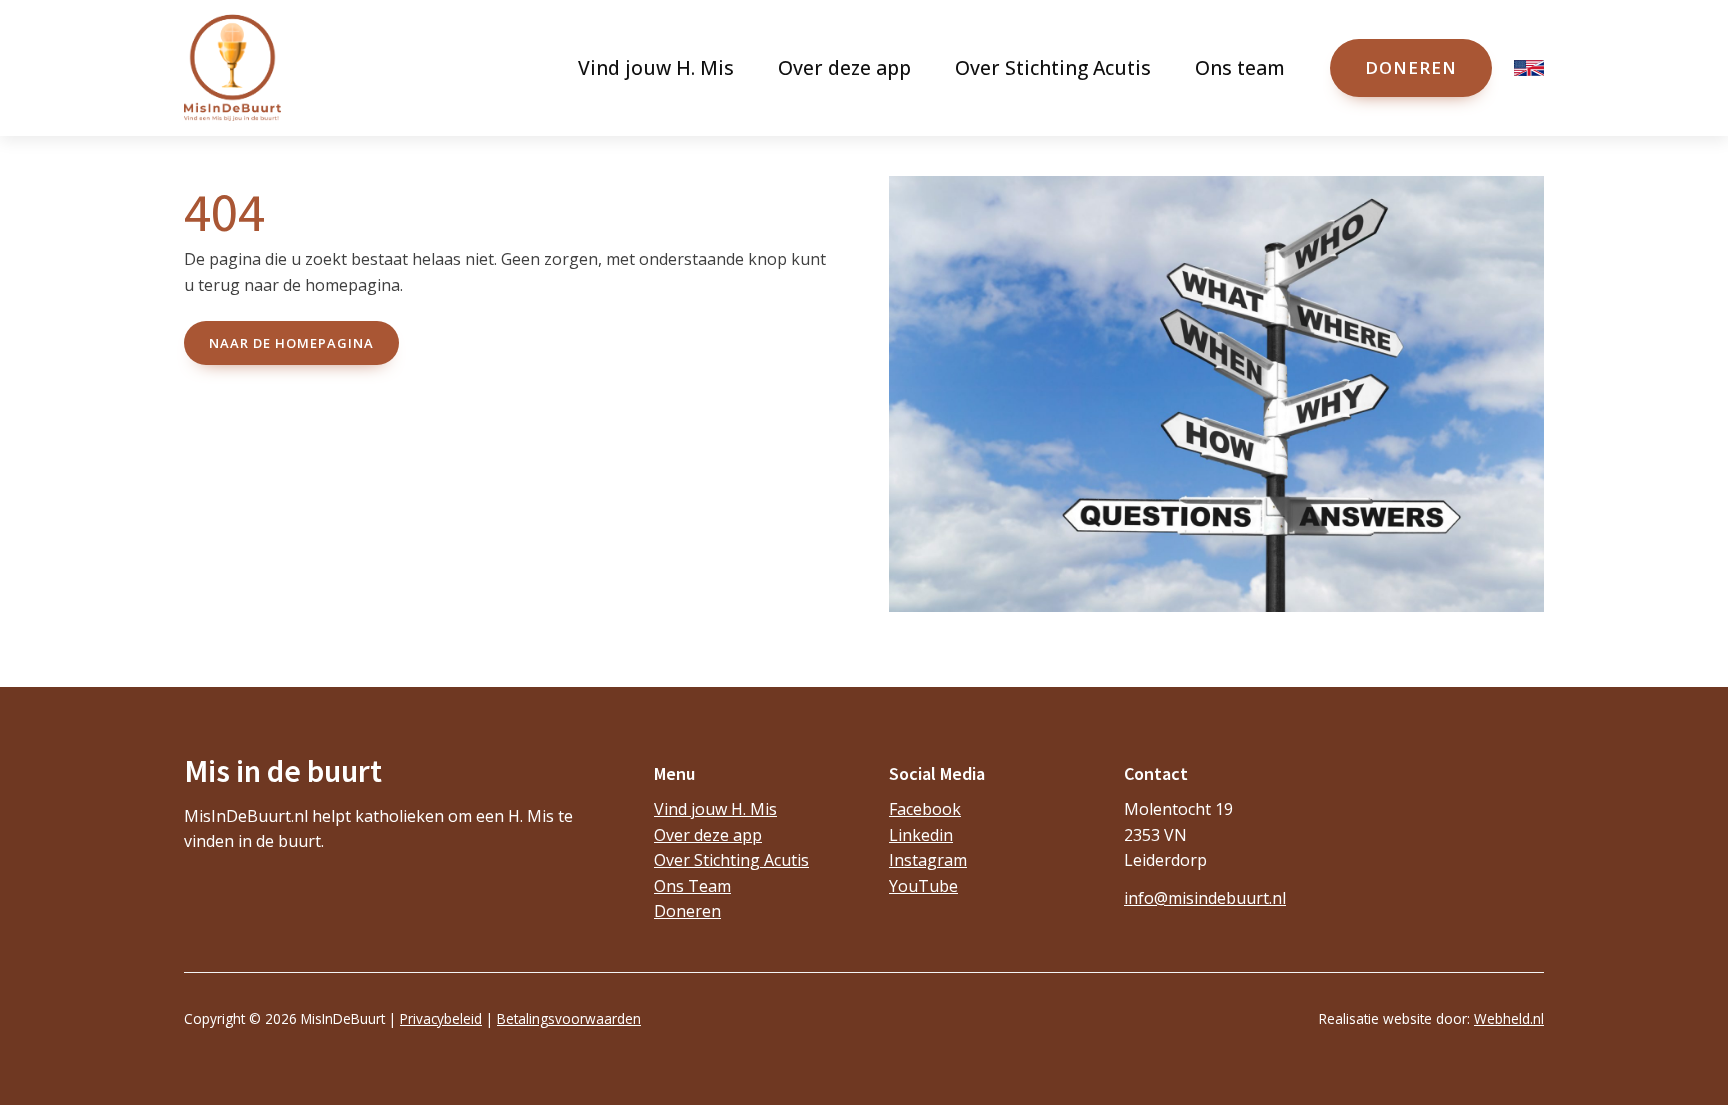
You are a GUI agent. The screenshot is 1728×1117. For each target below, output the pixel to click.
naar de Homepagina (291, 343)
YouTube (923, 886)
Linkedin (921, 835)
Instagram (928, 860)
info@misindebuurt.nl (1205, 898)
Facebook (925, 809)
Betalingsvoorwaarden (569, 1018)
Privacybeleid (441, 1018)
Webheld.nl (1509, 1018)
